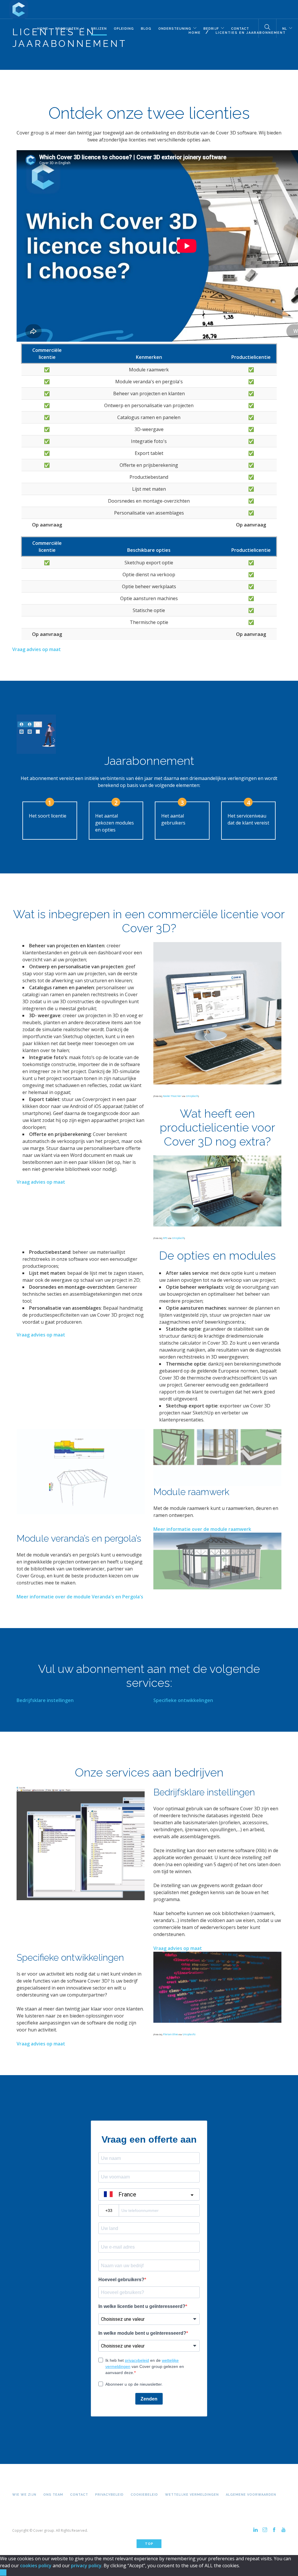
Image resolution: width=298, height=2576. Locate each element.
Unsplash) (189, 2034)
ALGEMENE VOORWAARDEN (251, 2495)
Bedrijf (211, 29)
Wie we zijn (24, 2495)
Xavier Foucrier (172, 1096)
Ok (3, 2573)
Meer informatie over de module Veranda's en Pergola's (80, 1597)
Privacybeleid (109, 2495)
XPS (165, 1238)
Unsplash (192, 1096)
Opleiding (124, 29)
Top (149, 2544)
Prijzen (99, 29)
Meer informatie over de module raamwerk (202, 1529)
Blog (146, 29)
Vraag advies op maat (37, 649)
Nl (285, 29)
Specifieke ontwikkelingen (183, 1700)
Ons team (53, 2495)
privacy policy (86, 2566)
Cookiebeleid (144, 2495)
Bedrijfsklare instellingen (45, 1700)
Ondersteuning (175, 29)
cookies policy (36, 2566)
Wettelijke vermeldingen (192, 2495)
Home (43, 29)
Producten (67, 29)
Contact (240, 29)
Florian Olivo (170, 2034)
